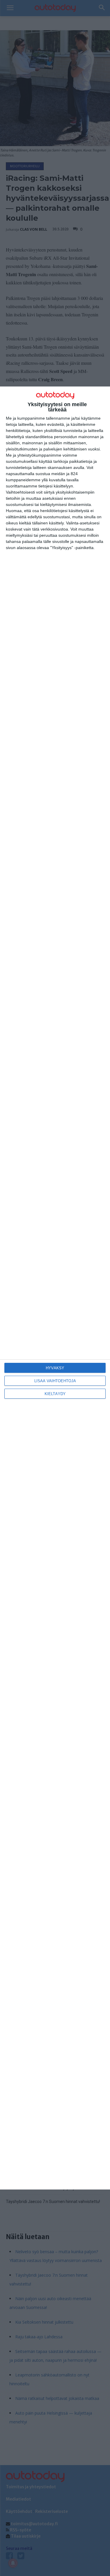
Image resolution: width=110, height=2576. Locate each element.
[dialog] (55, 1288)
